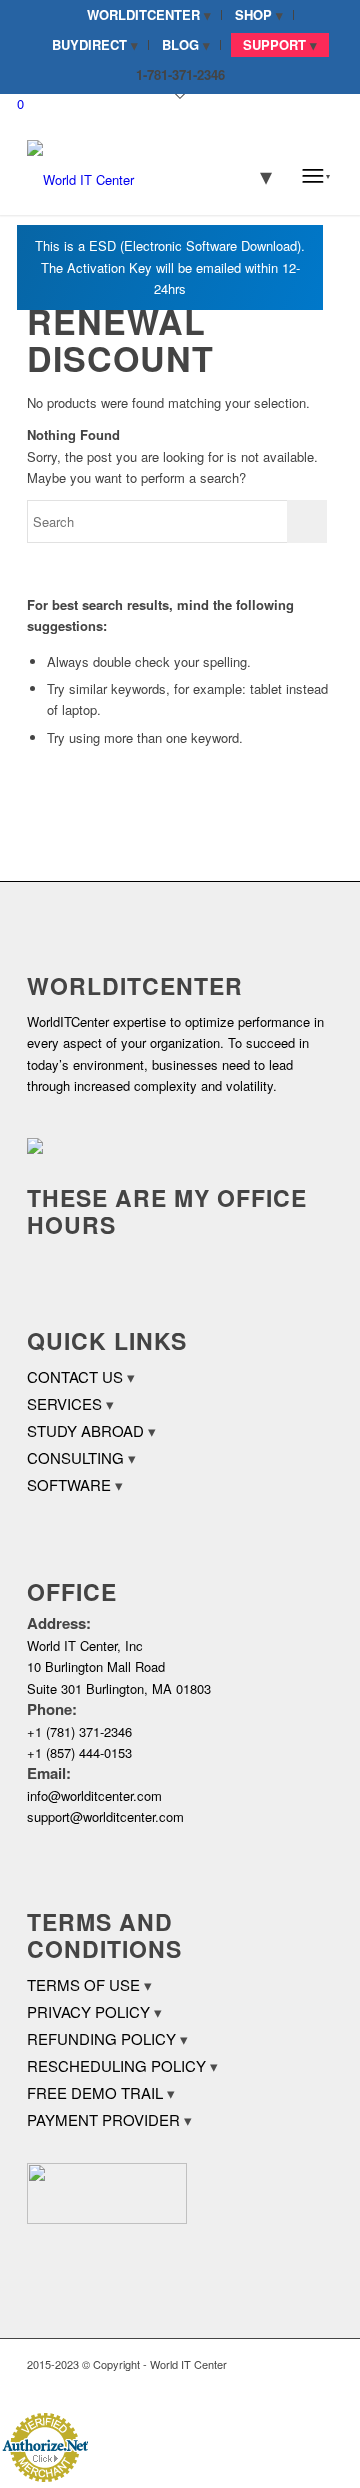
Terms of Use (83, 1984)
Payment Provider (103, 2119)
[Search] (253, 175)
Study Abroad (85, 1430)
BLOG (180, 44)
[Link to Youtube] (318, 2386)
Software (69, 1484)
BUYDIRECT (89, 44)
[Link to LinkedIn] (288, 2386)
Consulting (75, 1457)
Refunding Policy (101, 2038)
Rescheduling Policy (116, 2065)
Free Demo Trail (95, 2092)
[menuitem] (149, 15)
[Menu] (316, 175)
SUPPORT (274, 44)
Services (64, 1403)
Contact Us (75, 1376)
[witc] (149, 175)
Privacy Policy (88, 2011)
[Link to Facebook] (258, 2386)
